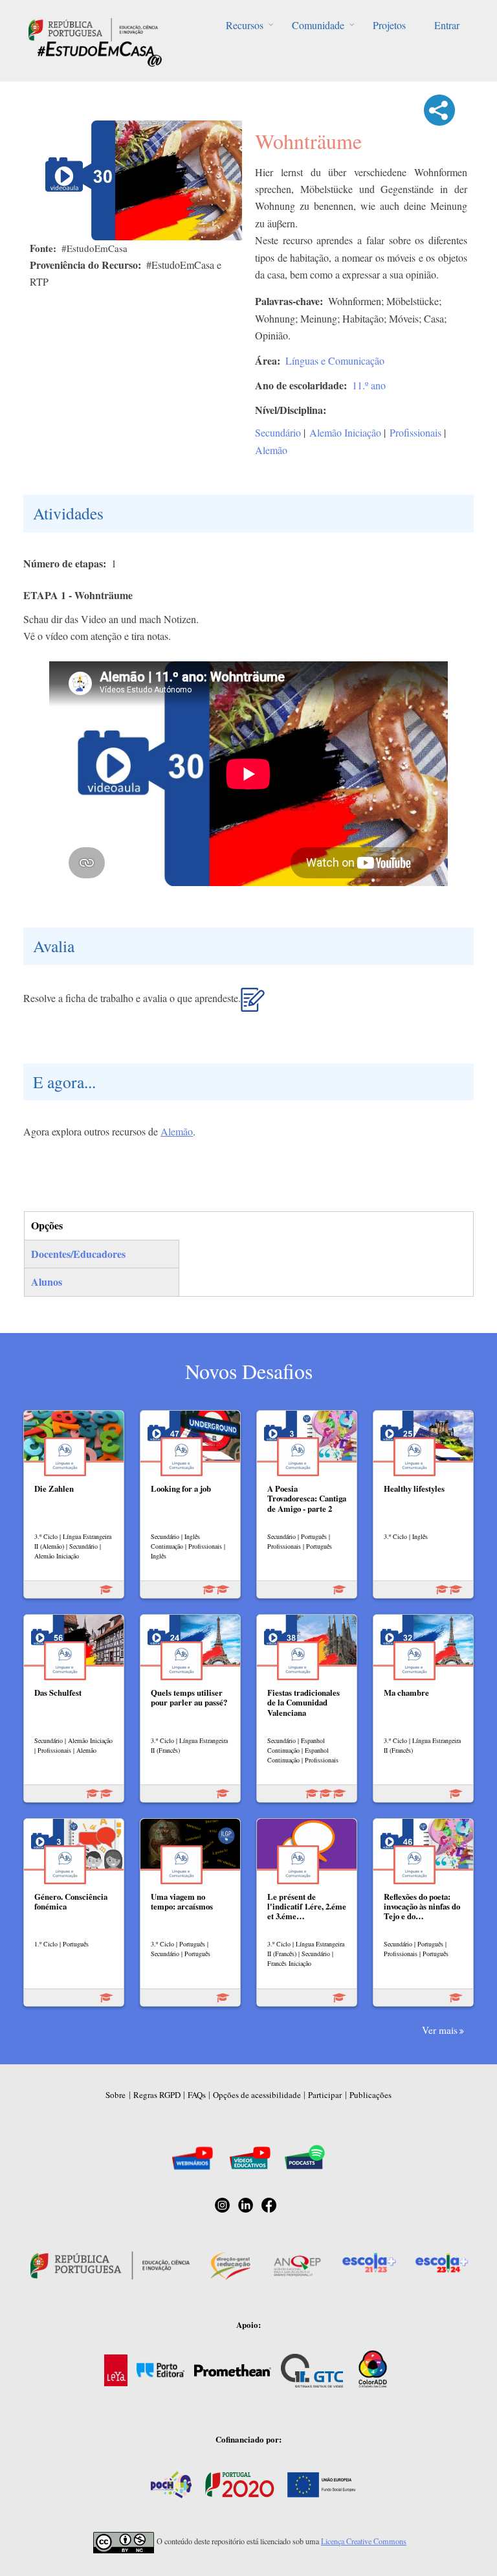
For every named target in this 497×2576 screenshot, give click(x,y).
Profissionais (415, 432)
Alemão (271, 450)
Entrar (447, 25)
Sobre (116, 2095)
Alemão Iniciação (345, 432)
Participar (325, 2095)
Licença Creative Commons (364, 2541)
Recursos (245, 25)
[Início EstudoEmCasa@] (93, 28)
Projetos (389, 25)
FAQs (197, 2095)
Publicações (370, 2095)
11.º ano (369, 385)
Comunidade (318, 25)
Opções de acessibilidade (257, 2095)
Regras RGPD (157, 2095)
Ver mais (440, 2030)
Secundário (278, 432)
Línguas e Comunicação (335, 360)
